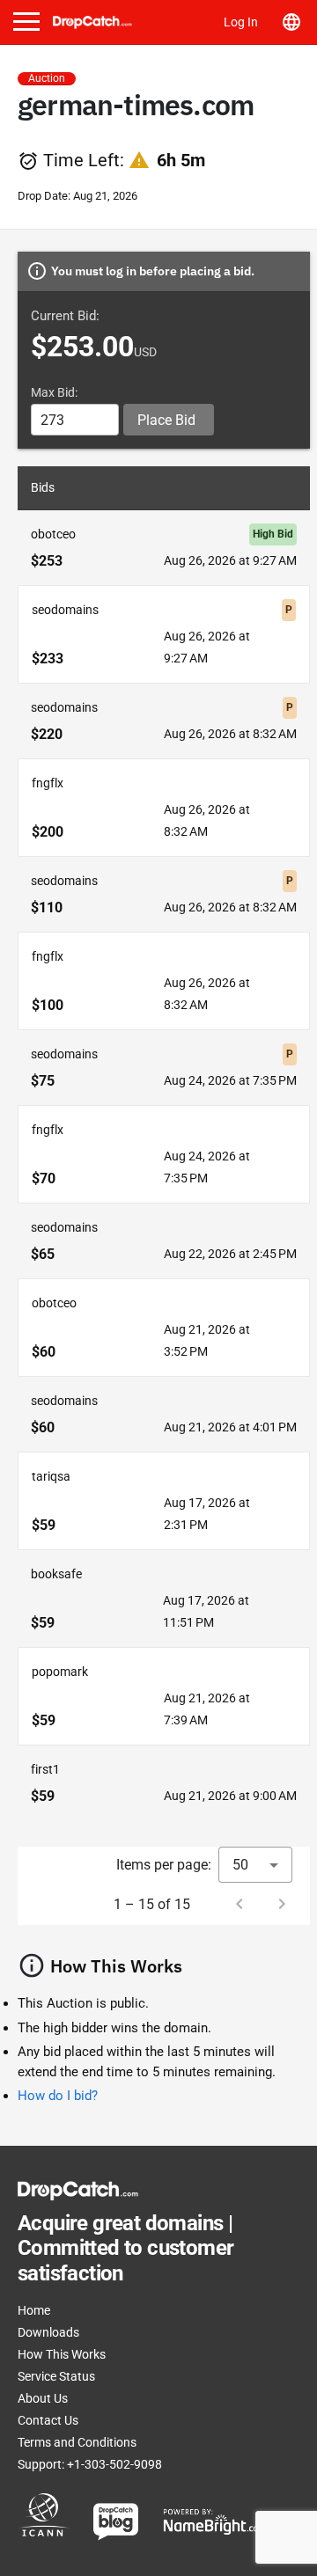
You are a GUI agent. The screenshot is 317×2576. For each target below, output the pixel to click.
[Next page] (282, 1904)
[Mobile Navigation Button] (26, 22)
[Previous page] (240, 1904)
